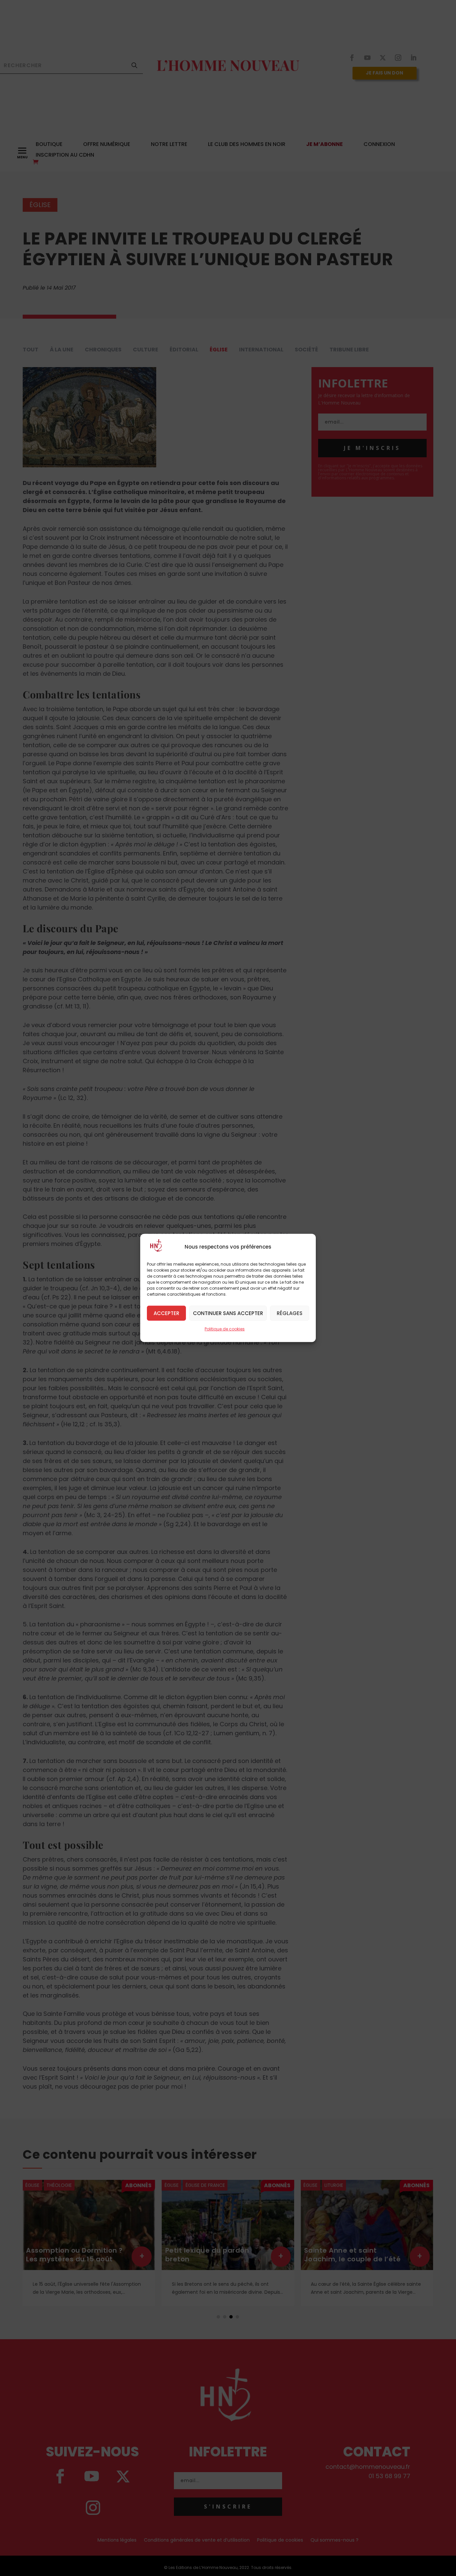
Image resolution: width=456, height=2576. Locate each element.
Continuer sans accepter (228, 1313)
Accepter (166, 1313)
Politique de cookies (225, 1329)
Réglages (290, 1313)
